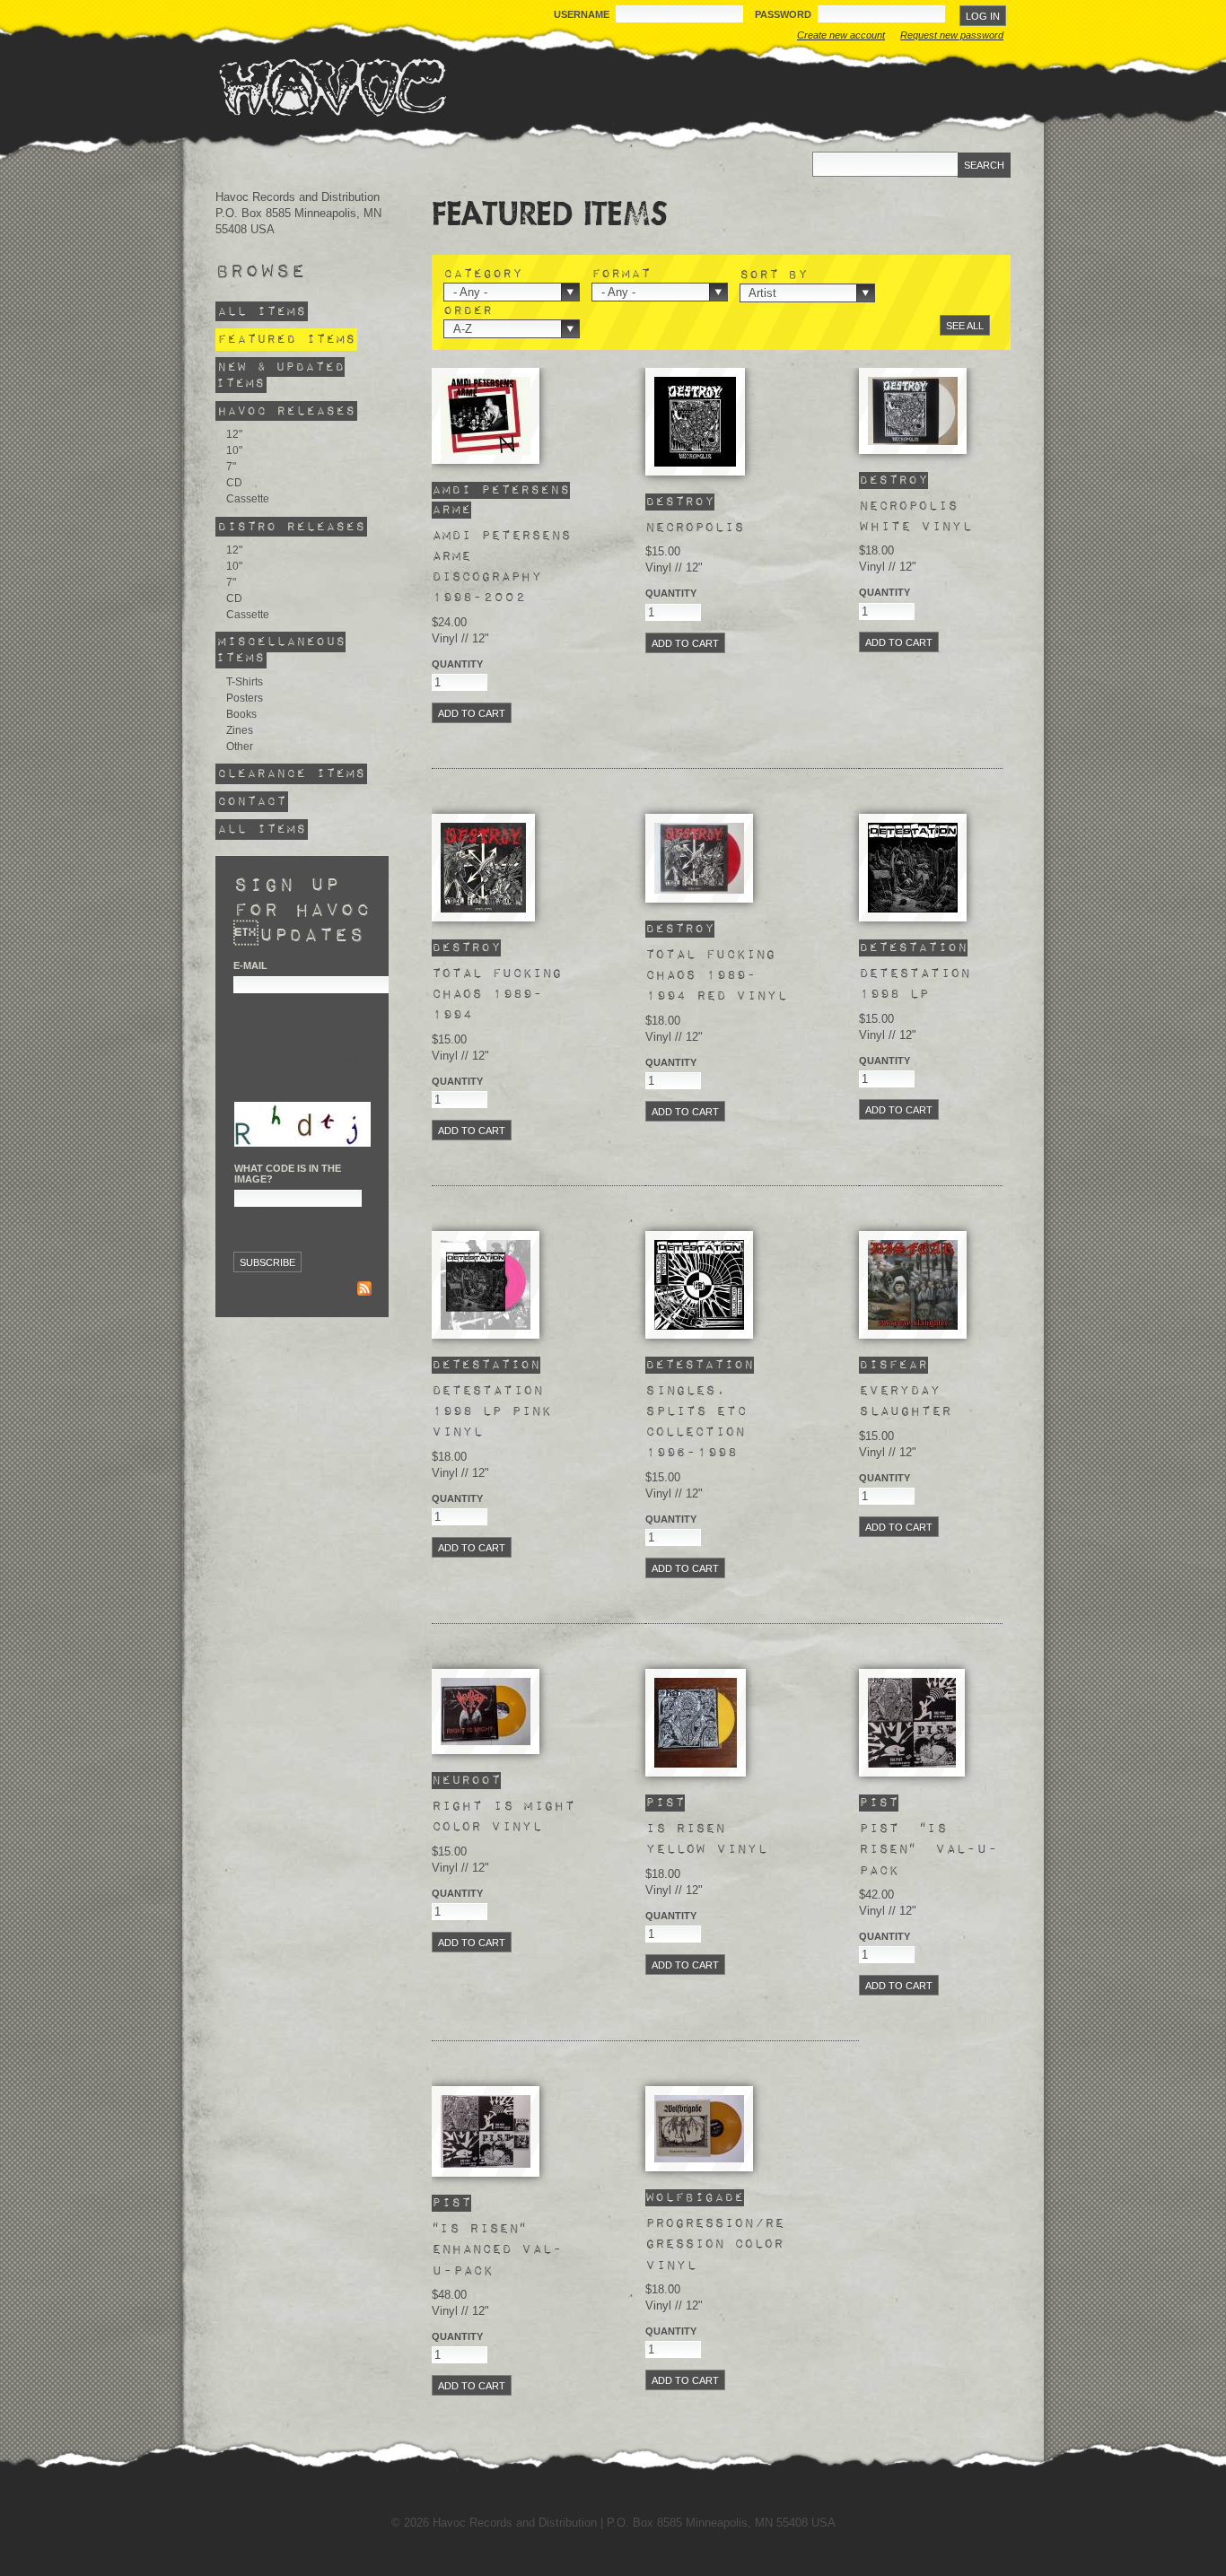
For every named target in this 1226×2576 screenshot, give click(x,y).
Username (583, 14)
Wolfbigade (695, 2198)
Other (240, 747)
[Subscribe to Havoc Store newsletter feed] (364, 1291)
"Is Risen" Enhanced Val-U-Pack (497, 2249)
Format (621, 275)
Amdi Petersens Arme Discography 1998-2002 (501, 567)
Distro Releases (291, 526)
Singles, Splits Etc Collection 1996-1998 (696, 1422)
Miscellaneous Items (280, 650)
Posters (245, 698)
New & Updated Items (280, 375)
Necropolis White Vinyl (915, 516)
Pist (665, 1803)
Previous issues (277, 1290)
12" (234, 434)
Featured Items (286, 340)
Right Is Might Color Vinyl (504, 1816)
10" (234, 450)
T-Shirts (245, 682)
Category (483, 275)
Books (241, 714)
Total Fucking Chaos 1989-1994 (497, 994)
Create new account (841, 35)
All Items (262, 312)
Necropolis (695, 528)
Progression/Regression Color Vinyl (715, 2244)
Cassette (248, 499)
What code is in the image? (288, 1174)
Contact (252, 802)
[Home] (332, 87)
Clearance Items (291, 774)
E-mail (250, 965)
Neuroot (466, 1781)
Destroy (680, 502)
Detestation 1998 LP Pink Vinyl (491, 1411)
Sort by (774, 275)
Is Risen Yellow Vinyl (706, 1839)
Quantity (457, 664)
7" (231, 467)
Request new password (952, 35)
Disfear (893, 1365)
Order (468, 311)
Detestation (913, 948)
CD (234, 483)
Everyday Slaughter (905, 1401)
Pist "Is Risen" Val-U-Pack (928, 1849)
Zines (240, 730)
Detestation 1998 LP (915, 984)
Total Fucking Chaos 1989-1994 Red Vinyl (716, 975)
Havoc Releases (286, 411)
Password (784, 14)
